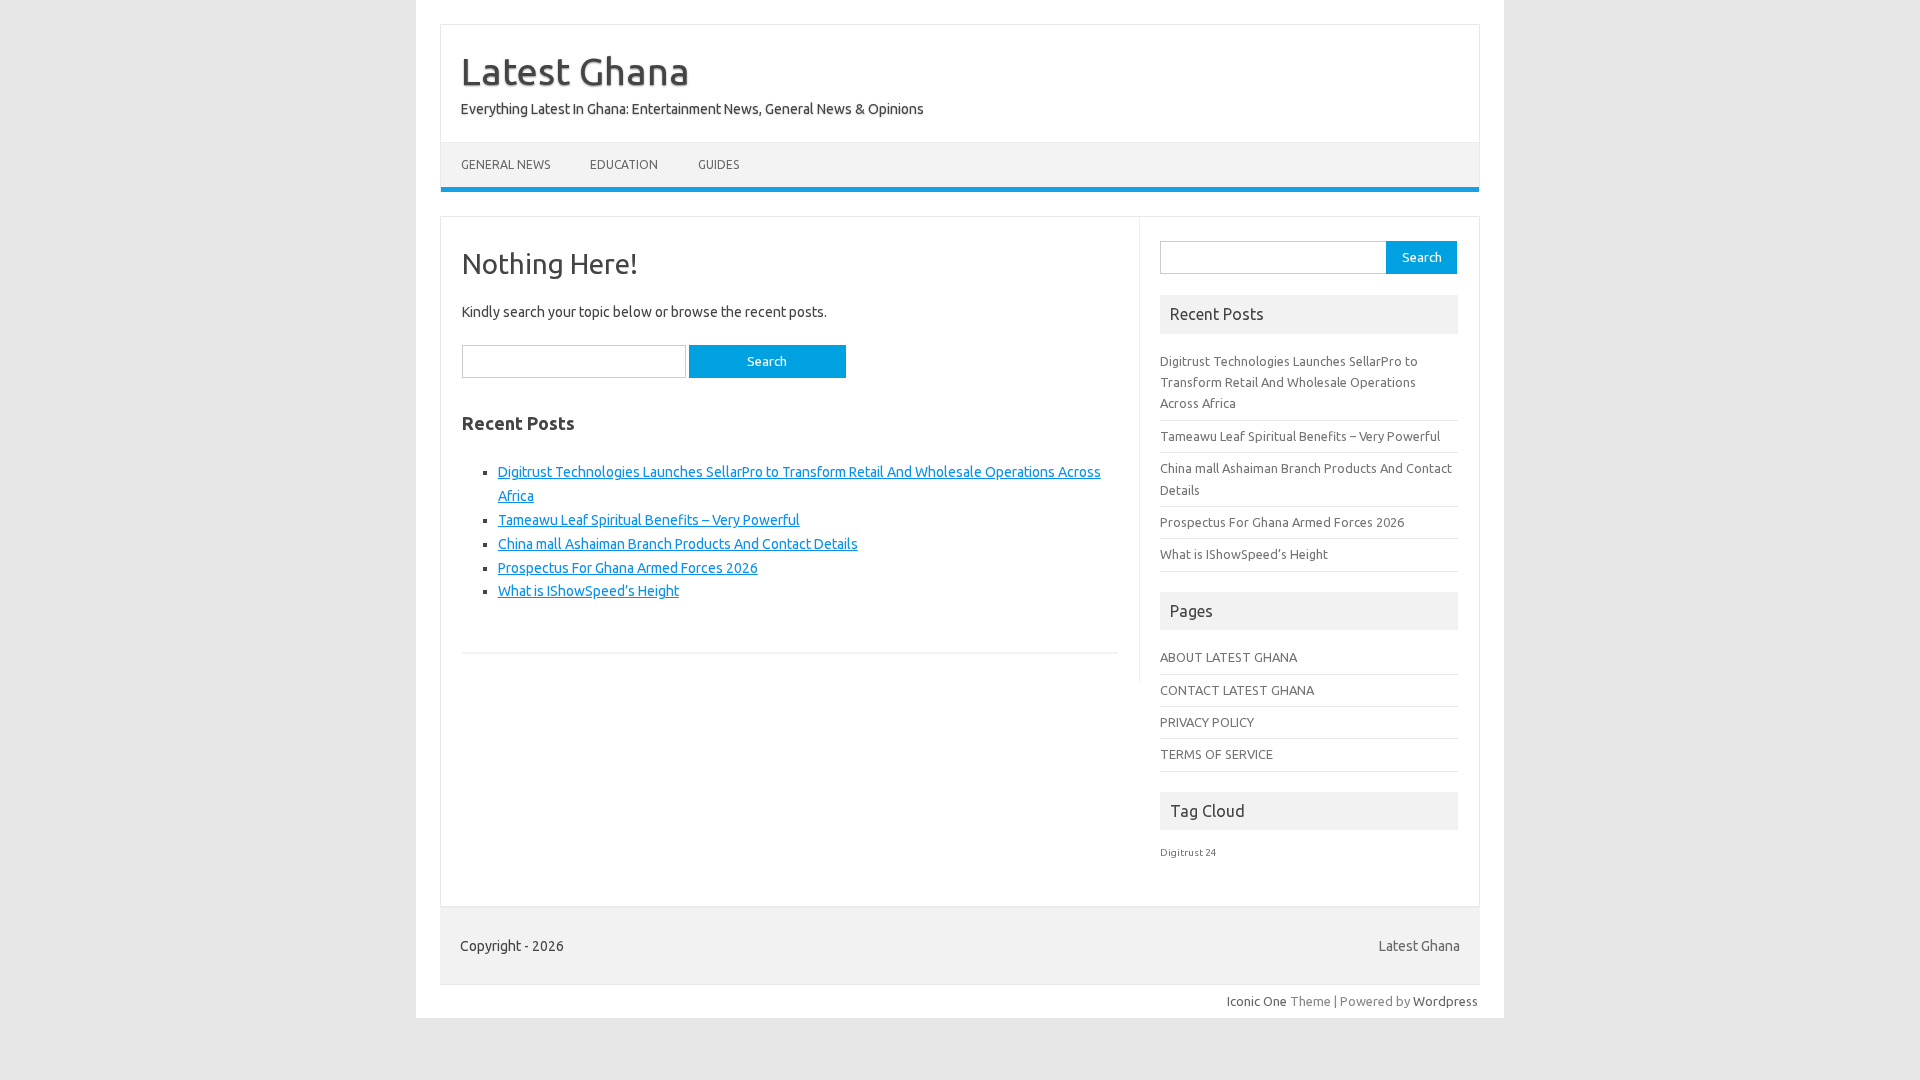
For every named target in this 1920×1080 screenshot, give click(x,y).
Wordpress (1445, 1001)
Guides (718, 164)
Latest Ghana (575, 71)
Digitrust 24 (1188, 852)
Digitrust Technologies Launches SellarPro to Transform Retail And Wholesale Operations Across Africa (1289, 382)
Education (624, 164)
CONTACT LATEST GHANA (1237, 690)
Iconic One (1257, 1001)
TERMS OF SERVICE (1216, 754)
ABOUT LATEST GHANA (1228, 657)
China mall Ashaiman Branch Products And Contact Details (678, 544)
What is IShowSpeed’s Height (588, 591)
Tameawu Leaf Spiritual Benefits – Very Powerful (649, 520)
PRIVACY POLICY (1207, 722)
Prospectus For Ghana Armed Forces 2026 (628, 568)
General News (505, 164)
